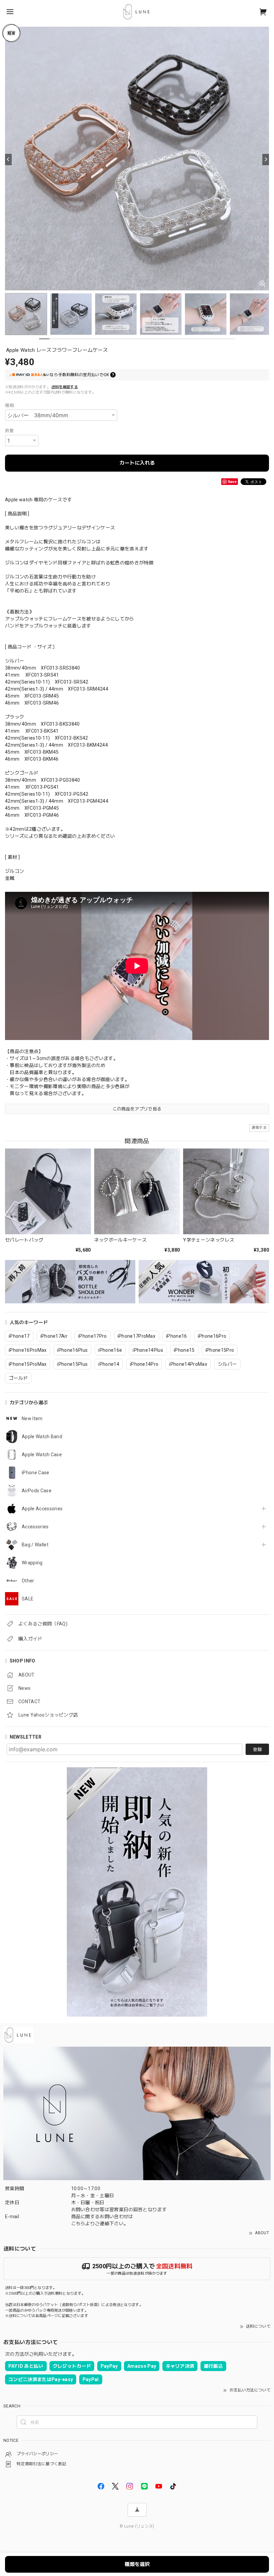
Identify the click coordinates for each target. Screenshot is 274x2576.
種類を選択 (137, 2564)
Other (28, 1581)
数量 (10, 431)
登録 (257, 1749)
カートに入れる (137, 463)
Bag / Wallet (35, 1545)
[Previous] (8, 160)
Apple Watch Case (42, 1455)
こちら (78, 2224)
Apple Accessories (42, 1509)
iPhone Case (36, 1473)
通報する (259, 1128)
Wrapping (32, 1563)
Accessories (35, 1527)
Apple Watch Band (42, 1437)
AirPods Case (37, 1491)
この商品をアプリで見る (137, 1109)
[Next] (266, 160)
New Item (32, 1419)
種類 (10, 405)
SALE (28, 1599)
